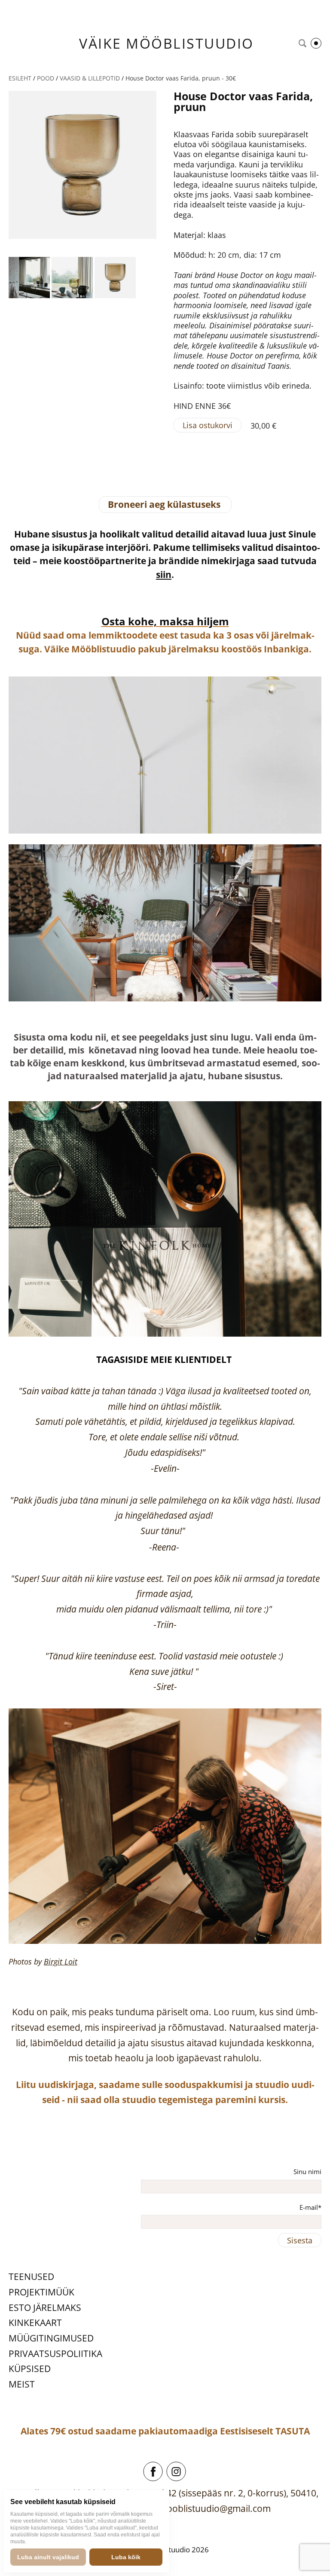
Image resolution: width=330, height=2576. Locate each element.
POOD (46, 78)
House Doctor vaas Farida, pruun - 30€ (181, 78)
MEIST (22, 2384)
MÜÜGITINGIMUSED (51, 2338)
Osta (113, 621)
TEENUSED (31, 2276)
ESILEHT (20, 78)
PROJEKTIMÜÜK (41, 2292)
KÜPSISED (30, 2369)
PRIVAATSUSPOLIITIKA (55, 2354)
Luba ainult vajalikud (48, 2557)
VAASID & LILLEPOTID (90, 78)
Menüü (316, 43)
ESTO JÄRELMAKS (45, 2307)
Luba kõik (126, 2557)
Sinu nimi (307, 2171)
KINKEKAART (35, 2323)
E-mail (309, 2207)
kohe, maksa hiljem (177, 621)
